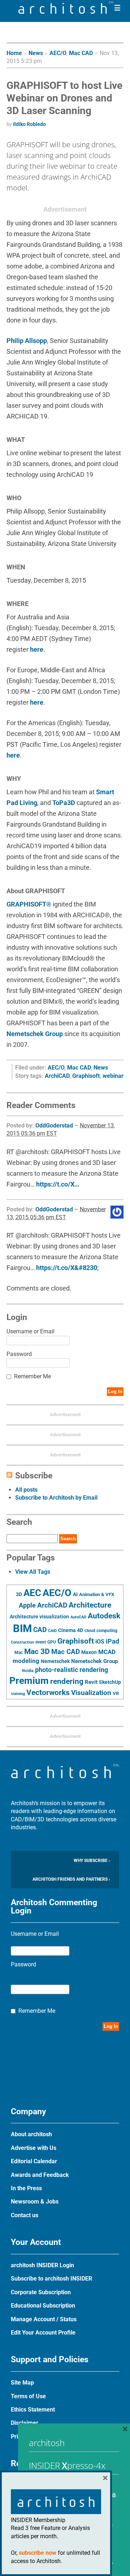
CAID (52, 1631)
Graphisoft (86, 1076)
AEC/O (58, 53)
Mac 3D (37, 1651)
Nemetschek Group (35, 1034)
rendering (67, 1681)
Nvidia (28, 1671)
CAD (40, 1630)
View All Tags (33, 1572)
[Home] (66, 12)
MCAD (107, 1652)
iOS (100, 1642)
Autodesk (104, 1616)
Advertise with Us (34, 2148)
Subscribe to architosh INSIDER (51, 2279)
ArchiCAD (57, 1076)
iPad (112, 1641)
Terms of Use (28, 2396)
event (41, 1642)
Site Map (22, 2383)
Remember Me (32, 1376)
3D (19, 1594)
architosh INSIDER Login (42, 2265)
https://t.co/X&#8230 (67, 1268)
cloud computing (101, 1631)
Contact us (25, 2215)
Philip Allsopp (27, 341)
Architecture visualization (39, 1617)
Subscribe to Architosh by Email (56, 1498)
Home (14, 53)
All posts (26, 1490)
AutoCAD (78, 1617)
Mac (19, 1653)
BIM (22, 1628)
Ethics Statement (33, 2410)
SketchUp (110, 1682)
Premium (29, 1681)
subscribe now (38, 2553)
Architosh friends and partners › (71, 1879)
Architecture (90, 1605)
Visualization (91, 1693)
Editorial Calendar (34, 2161)
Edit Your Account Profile (43, 2333)
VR (116, 1693)
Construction (22, 1642)
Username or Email (31, 1331)
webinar (113, 1076)
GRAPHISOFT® (29, 904)
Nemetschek (55, 1661)
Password (19, 1354)
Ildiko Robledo (29, 124)
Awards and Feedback (40, 2175)
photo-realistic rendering (71, 1670)
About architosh (31, 2134)
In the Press (26, 2188)
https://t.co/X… (58, 1184)
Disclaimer (25, 2423)
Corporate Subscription (41, 2292)
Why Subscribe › (92, 1861)
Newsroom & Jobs (35, 2202)
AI (75, 1594)
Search (68, 1539)
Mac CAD (81, 53)
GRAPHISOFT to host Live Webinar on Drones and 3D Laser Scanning (64, 98)
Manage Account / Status (44, 2319)
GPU (52, 1642)
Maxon (89, 1652)
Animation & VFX (97, 1594)
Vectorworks (48, 1692)
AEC (32, 1593)
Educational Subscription (43, 2306)
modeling (26, 1661)
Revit (91, 1682)
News (36, 53)
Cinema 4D (71, 1630)
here (37, 649)
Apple (27, 1605)
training (18, 1694)
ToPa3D (64, 803)
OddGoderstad (54, 1126)
